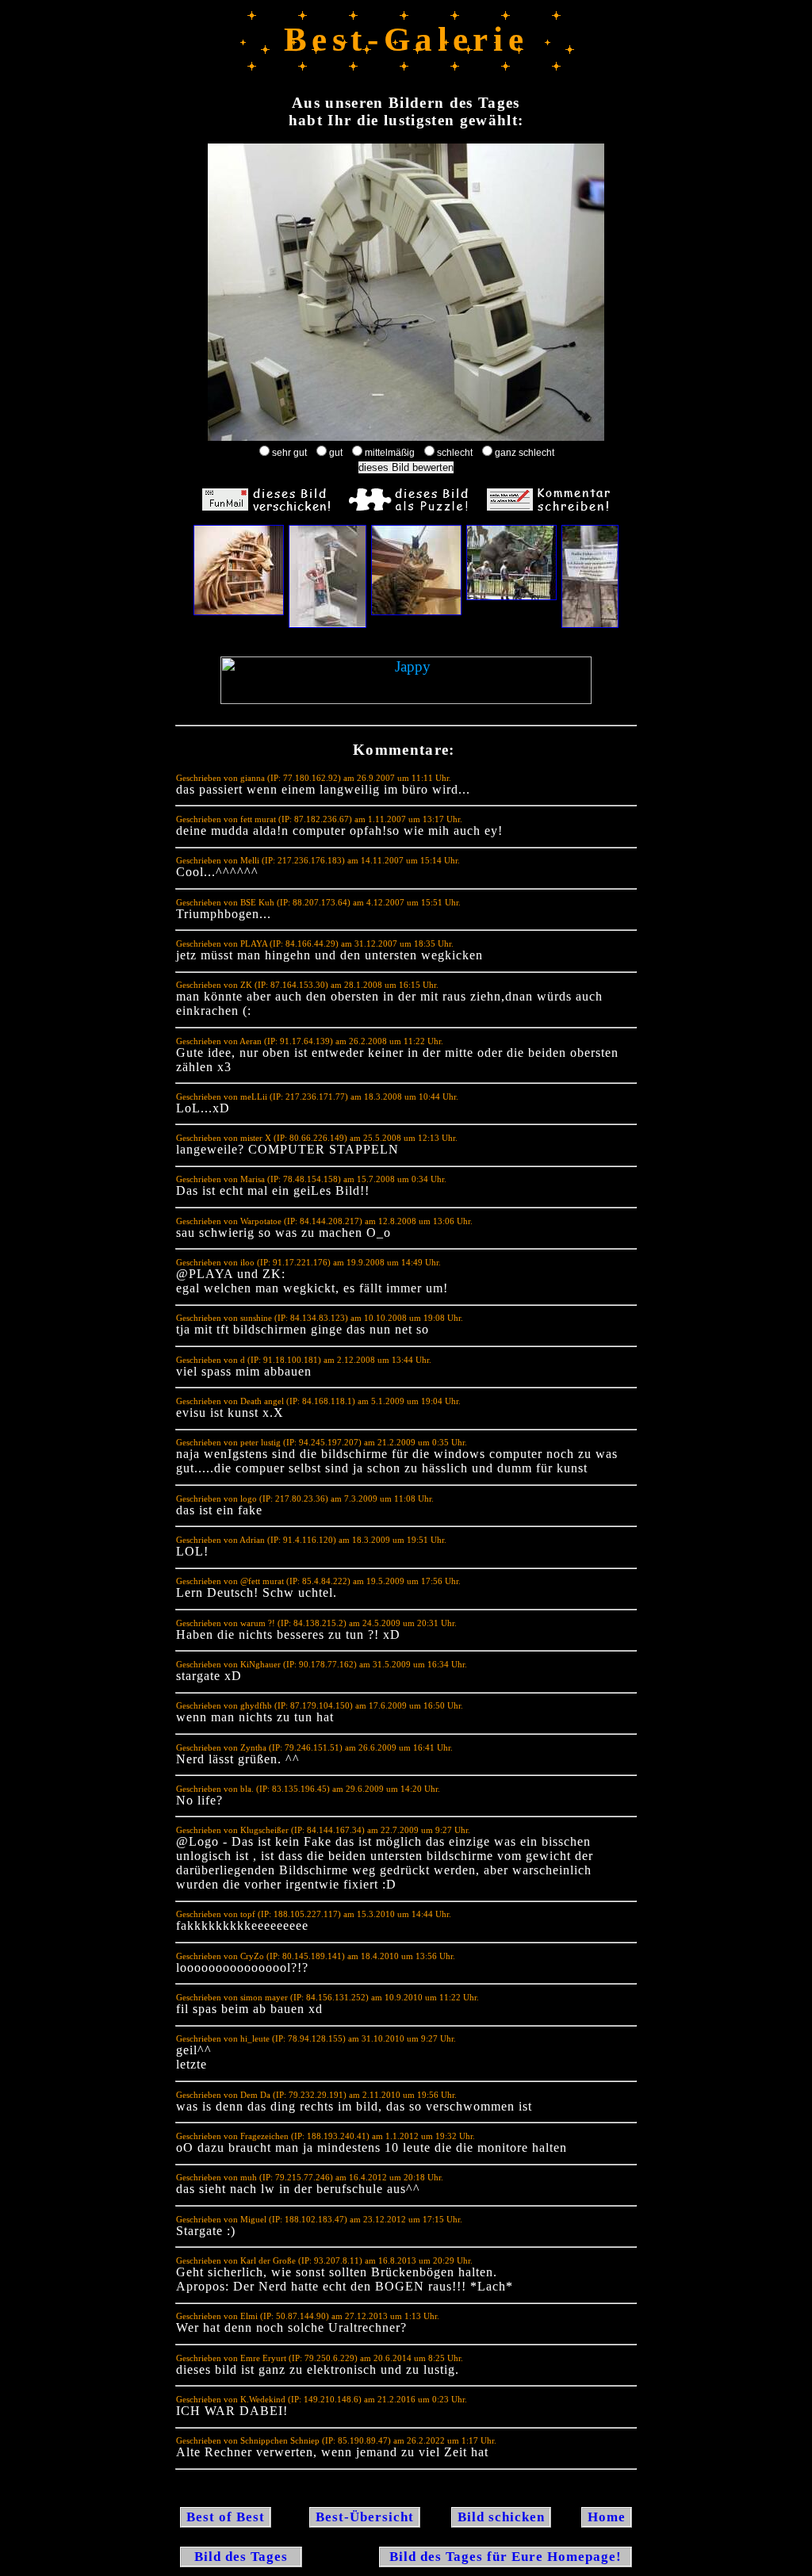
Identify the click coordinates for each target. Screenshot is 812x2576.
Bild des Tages (241, 2557)
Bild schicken (501, 2517)
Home (607, 2517)
